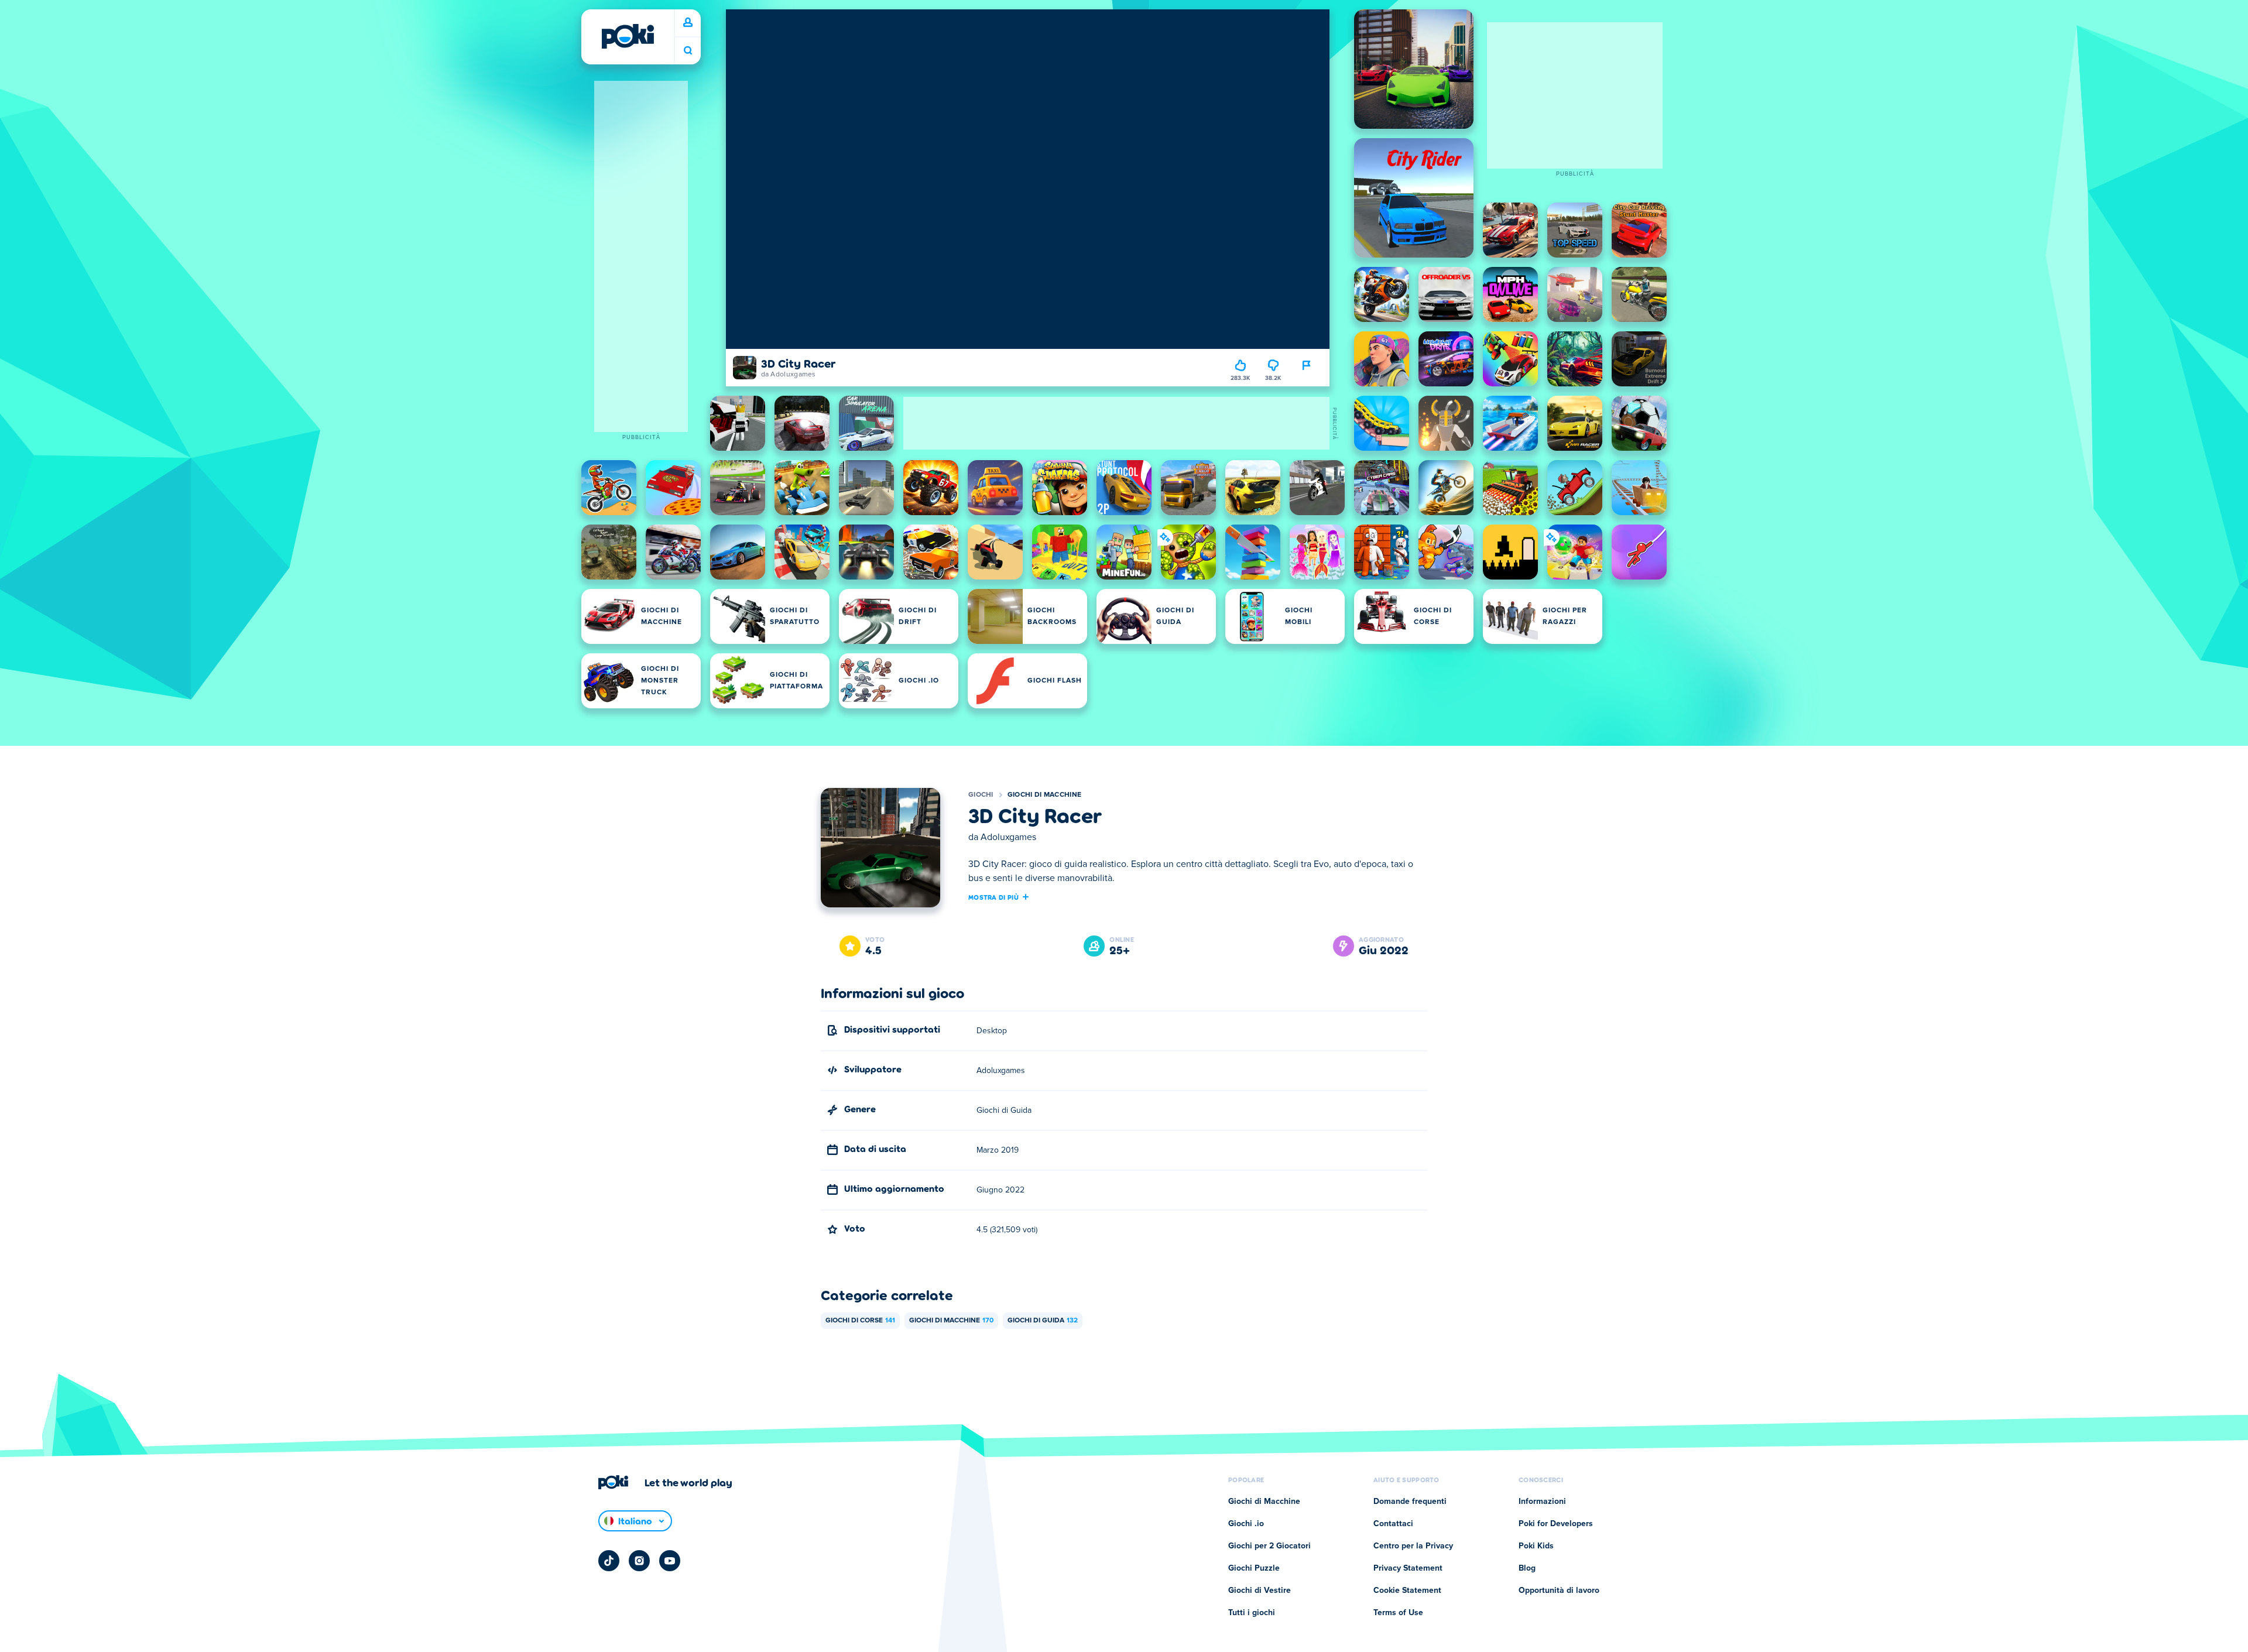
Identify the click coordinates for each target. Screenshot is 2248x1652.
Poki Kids (1536, 1546)
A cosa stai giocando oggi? (688, 51)
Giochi (981, 795)
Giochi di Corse (860, 1321)
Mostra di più (993, 897)
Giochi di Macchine (1044, 795)
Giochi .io (1246, 1524)
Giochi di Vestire (1260, 1591)
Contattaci (1393, 1524)
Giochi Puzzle (1254, 1568)
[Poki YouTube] (670, 1561)
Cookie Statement (1407, 1591)
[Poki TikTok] (609, 1561)
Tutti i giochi (1252, 1613)
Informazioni (1542, 1502)
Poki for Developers (1556, 1524)
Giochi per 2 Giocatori (1269, 1546)
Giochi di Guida (1043, 1321)
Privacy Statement (1408, 1568)
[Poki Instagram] (639, 1561)
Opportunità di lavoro (1559, 1591)
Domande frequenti (1410, 1502)
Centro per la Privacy (1413, 1546)
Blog (1527, 1568)
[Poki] (628, 36)
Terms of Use (1398, 1613)
